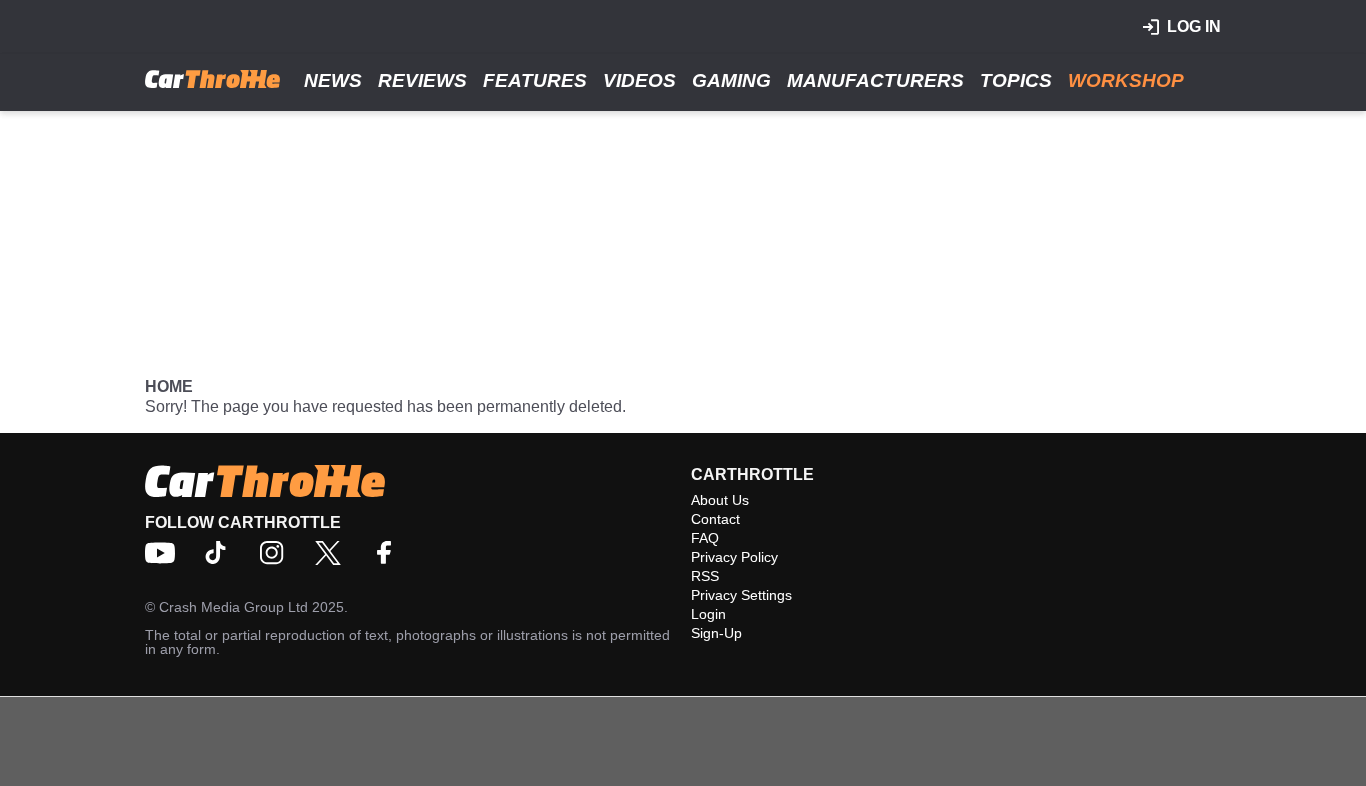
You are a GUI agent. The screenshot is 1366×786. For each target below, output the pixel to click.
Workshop (1126, 80)
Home (169, 386)
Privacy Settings (741, 595)
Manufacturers (875, 80)
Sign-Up (716, 633)
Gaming (731, 80)
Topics (1016, 80)
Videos (639, 80)
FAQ (705, 538)
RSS (705, 576)
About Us (720, 500)
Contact (715, 519)
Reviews (422, 80)
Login (708, 614)
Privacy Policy (734, 557)
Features (535, 80)
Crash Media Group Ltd (233, 607)
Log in (1194, 26)
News (333, 80)
